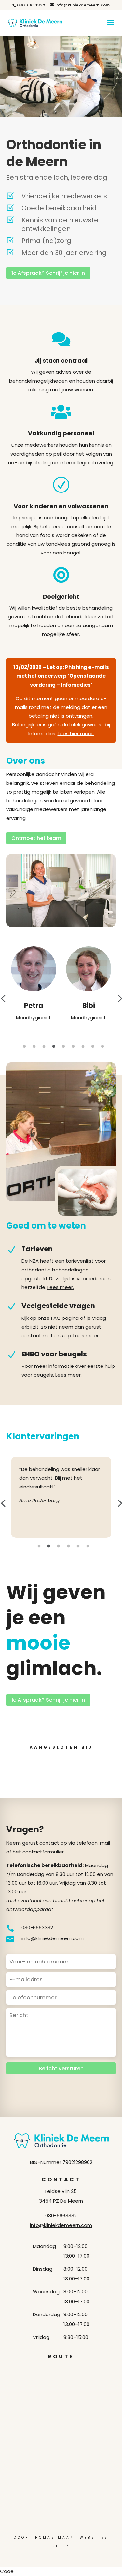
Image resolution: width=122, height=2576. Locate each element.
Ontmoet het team (36, 838)
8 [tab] (93, 1047)
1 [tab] (24, 1047)
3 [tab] (44, 1047)
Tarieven (37, 1249)
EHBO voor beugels (54, 1354)
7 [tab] (83, 1047)
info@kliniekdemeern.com (61, 2225)
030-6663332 (61, 2215)
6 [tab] (73, 1047)
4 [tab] (54, 1047)
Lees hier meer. (76, 733)
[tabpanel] (34, 984)
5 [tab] (63, 1047)
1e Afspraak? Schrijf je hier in (48, 273)
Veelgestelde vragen (58, 1306)
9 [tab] (102, 1047)
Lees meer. (61, 1287)
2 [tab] (34, 1047)
